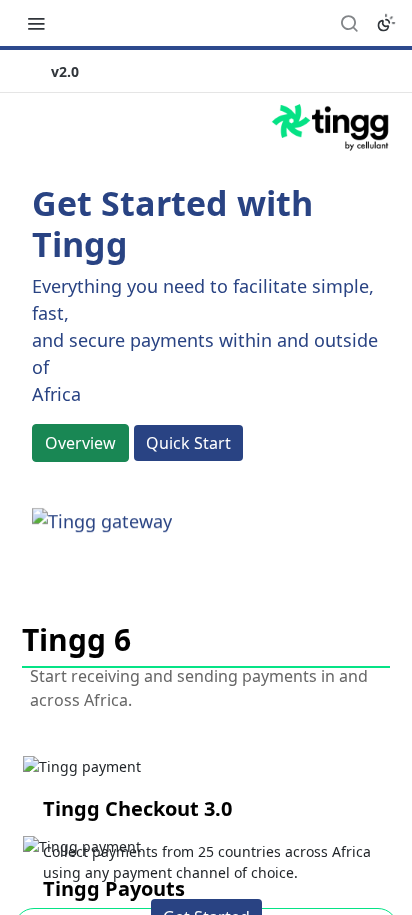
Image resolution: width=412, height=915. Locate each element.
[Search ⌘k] (349, 23)
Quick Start (188, 443)
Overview (80, 443)
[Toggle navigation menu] (36, 23)
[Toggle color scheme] (386, 23)
